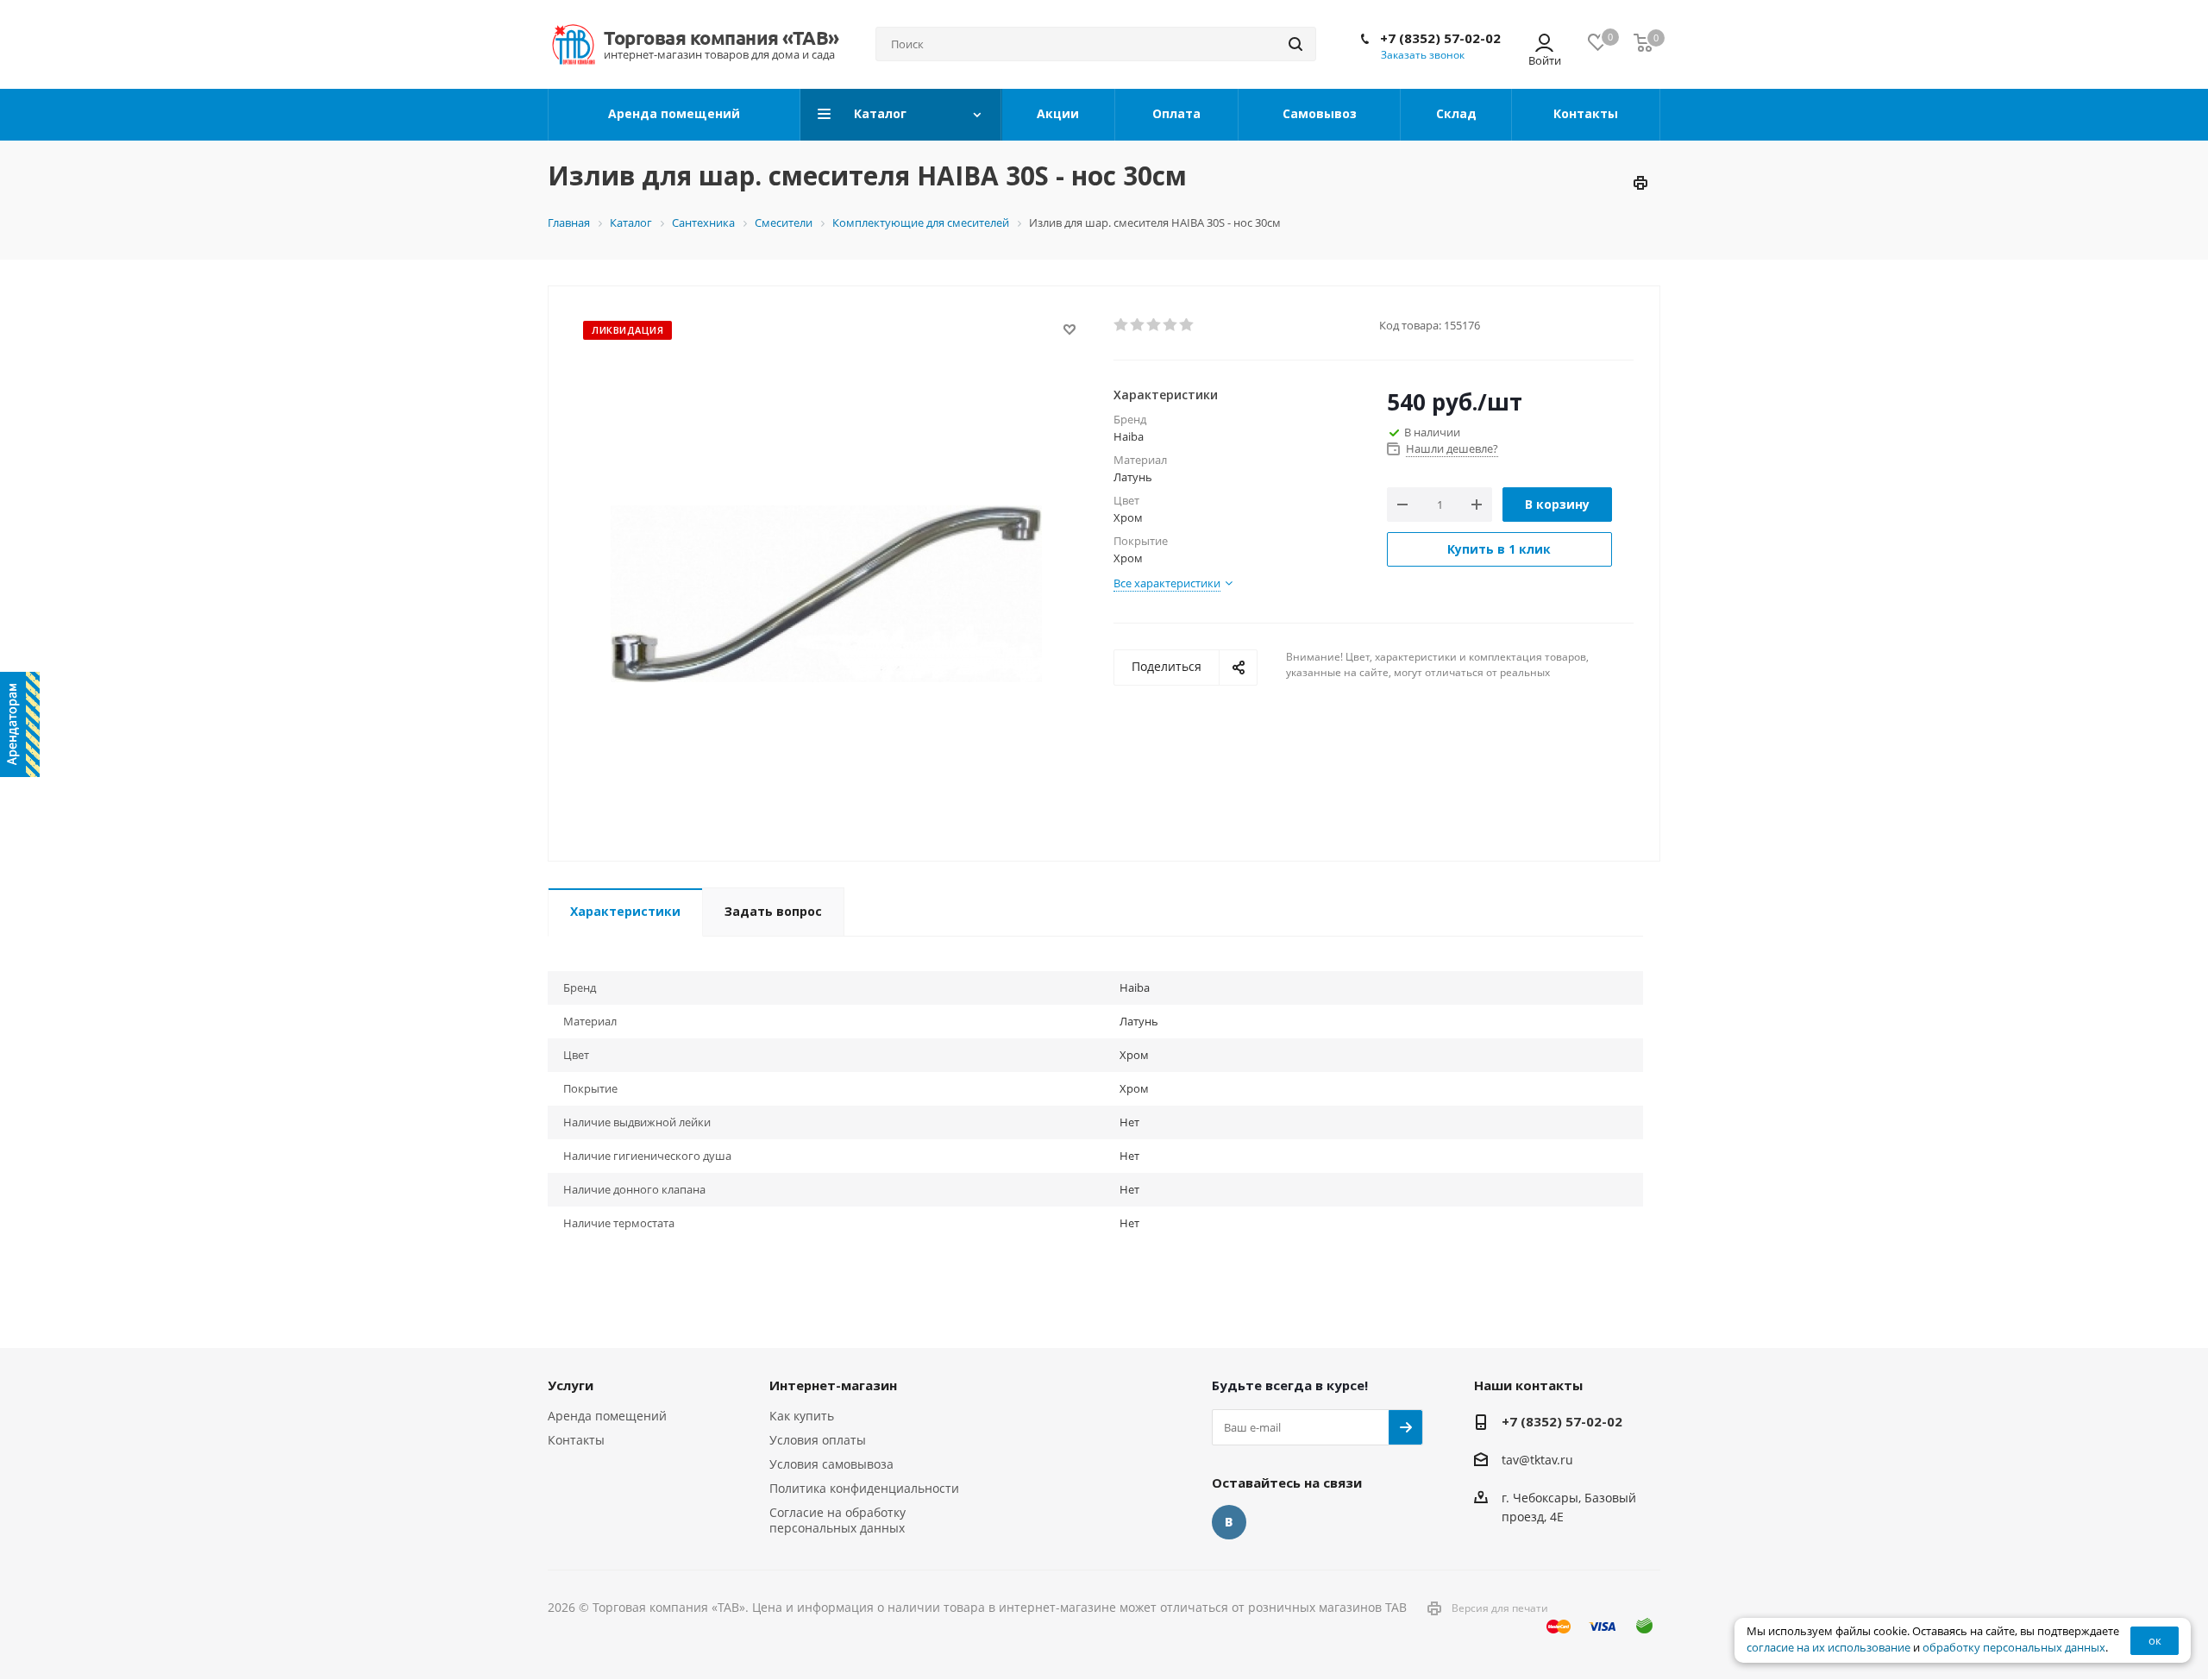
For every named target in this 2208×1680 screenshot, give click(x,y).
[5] (1187, 325)
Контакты (576, 1440)
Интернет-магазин (833, 1385)
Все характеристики (1167, 583)
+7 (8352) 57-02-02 (1440, 38)
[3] (1154, 325)
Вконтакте (1229, 1522)
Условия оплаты (818, 1440)
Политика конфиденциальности (864, 1488)
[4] (1171, 325)
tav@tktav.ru (1537, 1460)
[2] (1138, 325)
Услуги (571, 1385)
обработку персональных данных (2014, 1648)
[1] (1122, 325)
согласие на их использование (1828, 1648)
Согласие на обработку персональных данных (837, 1520)
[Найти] (1295, 44)
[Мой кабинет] (1544, 44)
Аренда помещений (607, 1416)
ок (2155, 1640)
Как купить (802, 1416)
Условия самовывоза (831, 1464)
